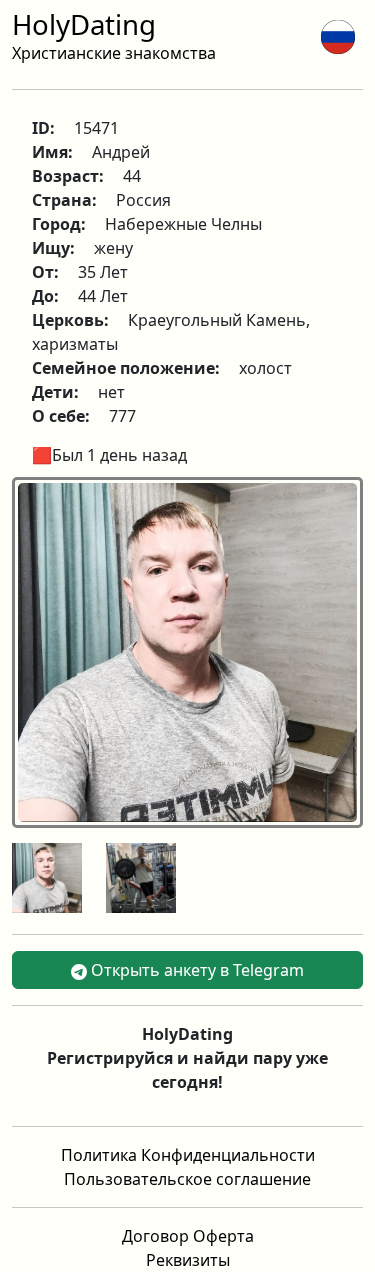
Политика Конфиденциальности (188, 1155)
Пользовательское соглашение (187, 1179)
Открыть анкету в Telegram (195, 970)
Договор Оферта (188, 1236)
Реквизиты (188, 1260)
